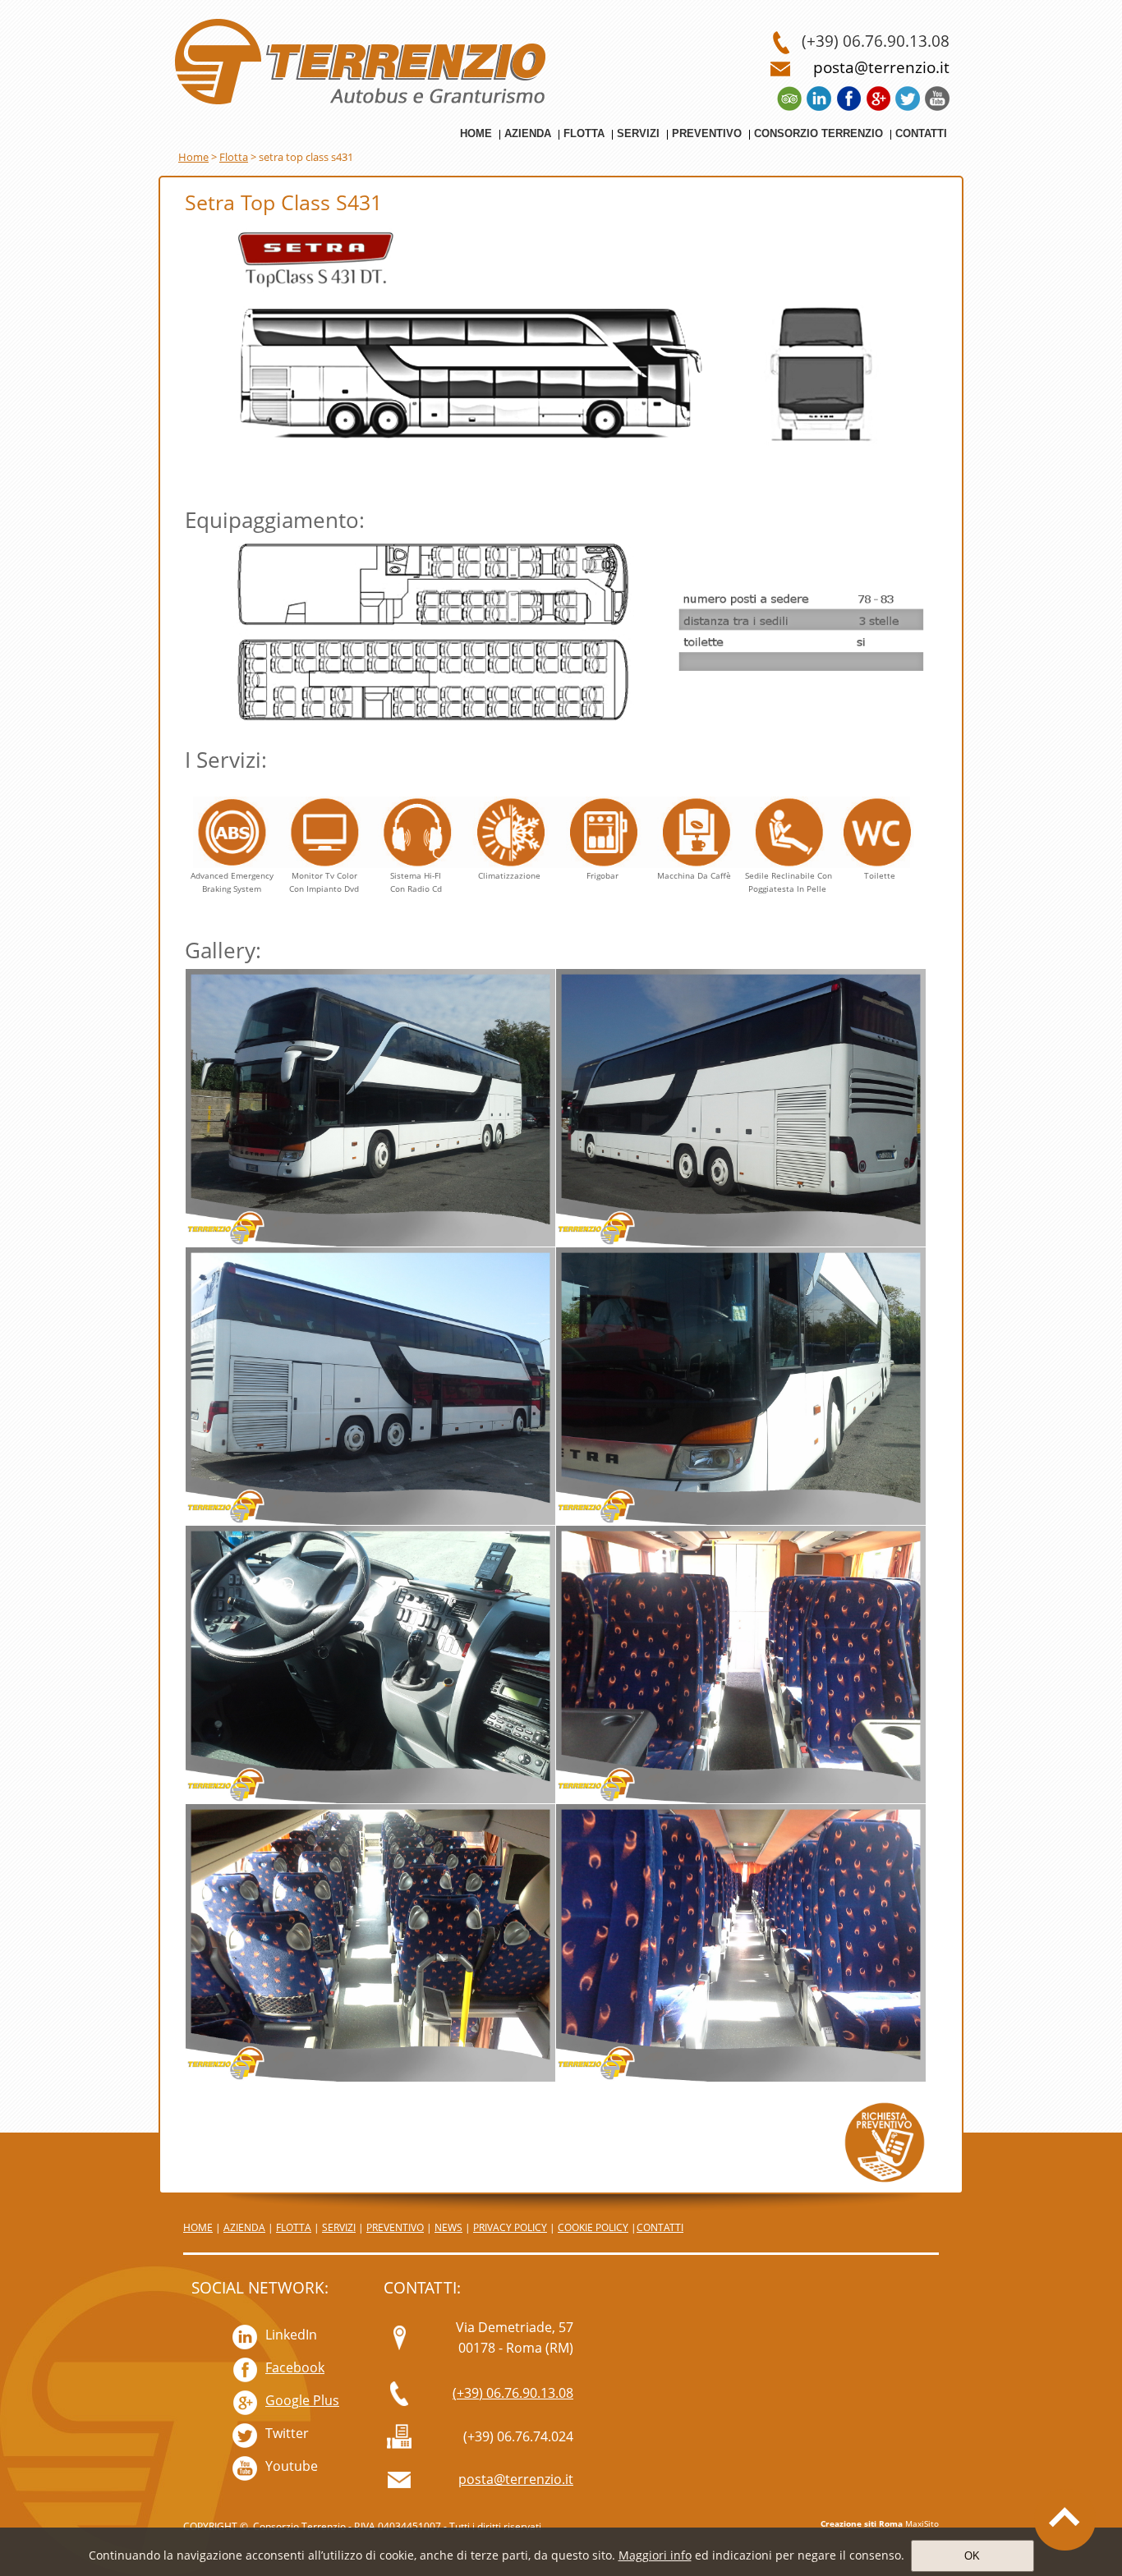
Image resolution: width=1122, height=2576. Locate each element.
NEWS (448, 2227)
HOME (198, 2227)
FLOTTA (294, 2227)
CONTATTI (660, 2227)
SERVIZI (339, 2227)
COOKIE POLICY (593, 2227)
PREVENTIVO (395, 2227)
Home (193, 157)
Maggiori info (655, 2555)
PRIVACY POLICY (510, 2227)
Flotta (234, 157)
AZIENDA (244, 2227)
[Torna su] (1065, 2519)
